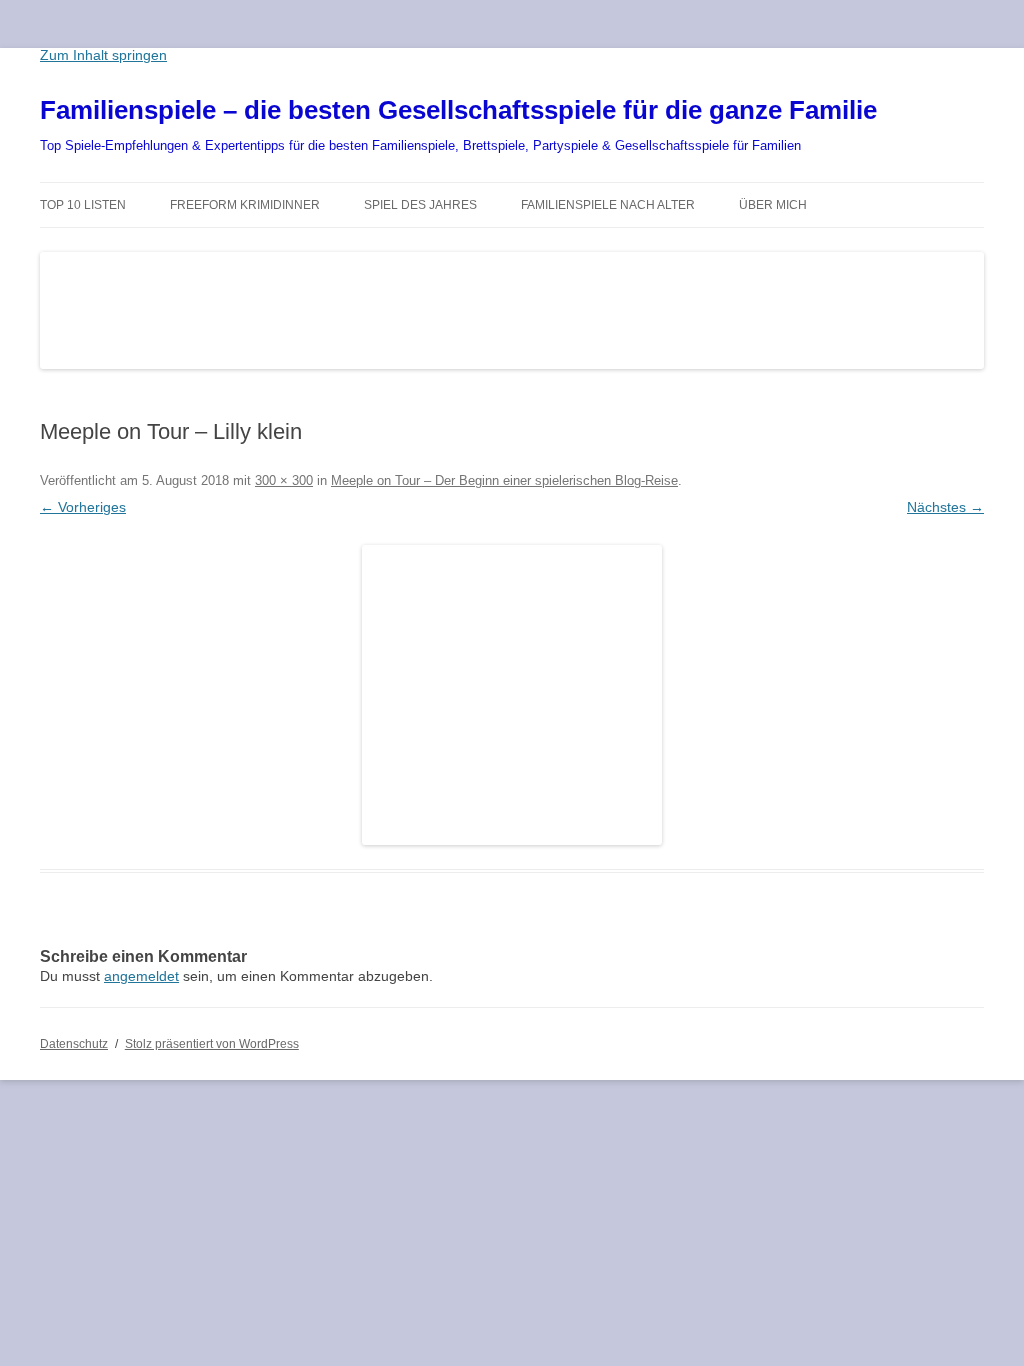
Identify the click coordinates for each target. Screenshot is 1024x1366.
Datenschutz (74, 1044)
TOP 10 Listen (83, 205)
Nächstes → (945, 507)
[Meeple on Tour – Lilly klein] (512, 695)
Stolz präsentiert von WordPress (212, 1044)
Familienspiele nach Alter (608, 205)
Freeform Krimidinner (245, 205)
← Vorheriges (83, 507)
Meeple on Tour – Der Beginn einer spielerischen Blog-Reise (504, 480)
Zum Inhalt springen (103, 55)
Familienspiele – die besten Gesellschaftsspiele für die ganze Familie (458, 110)
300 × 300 (284, 480)
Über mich (773, 205)
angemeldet (141, 976)
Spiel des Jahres (420, 205)
